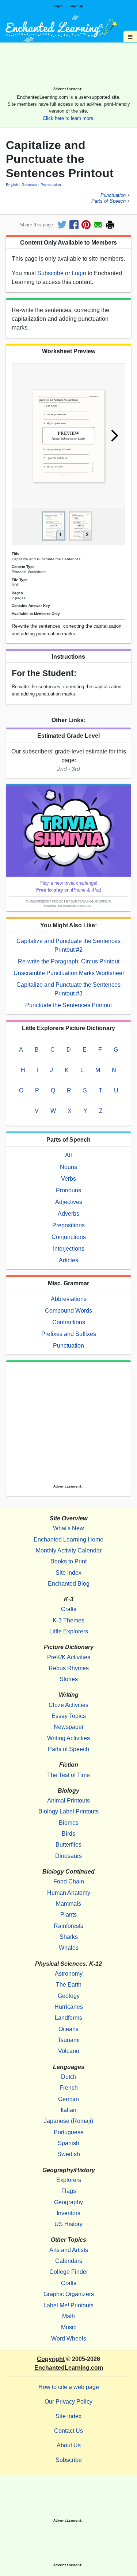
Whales (69, 1948)
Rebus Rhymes (69, 1668)
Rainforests (68, 1926)
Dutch (69, 2077)
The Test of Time (68, 1775)
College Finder (69, 2272)
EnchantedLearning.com (69, 2368)
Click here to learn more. (69, 118)
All (68, 1155)
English (12, 185)
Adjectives (69, 1202)
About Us (69, 2445)
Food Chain (69, 1881)
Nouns (68, 1167)
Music (69, 2327)
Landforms (68, 2018)
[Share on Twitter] (62, 225)
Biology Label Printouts (68, 1811)
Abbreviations (69, 1299)
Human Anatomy (69, 1893)
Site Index (68, 1573)
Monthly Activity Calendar (69, 1550)
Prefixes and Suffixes (69, 1334)
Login (58, 6)
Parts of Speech (109, 201)
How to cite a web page (69, 2387)
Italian (68, 2110)
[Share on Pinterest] (86, 225)
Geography (68, 2202)
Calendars (69, 2261)
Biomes (69, 1823)
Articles (68, 1260)
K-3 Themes (68, 1620)
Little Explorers (69, 1631)
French (69, 2088)
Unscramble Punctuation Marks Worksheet (69, 973)
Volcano (69, 2051)
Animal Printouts (68, 1801)
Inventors (68, 2213)
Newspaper (69, 1727)
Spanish (68, 2143)
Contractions (69, 1322)
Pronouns (68, 1190)
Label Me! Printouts (68, 2305)
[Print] (110, 225)
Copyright (51, 2359)
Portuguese (69, 2132)
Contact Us (68, 2431)
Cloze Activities (68, 1705)
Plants (68, 1915)
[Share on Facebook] (74, 225)
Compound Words (68, 1311)
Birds (68, 1834)
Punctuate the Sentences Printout (68, 1005)
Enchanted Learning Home (68, 1540)
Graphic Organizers (69, 2294)
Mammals (68, 1904)
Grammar (29, 185)
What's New (68, 1528)
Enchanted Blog (69, 1584)
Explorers (69, 2180)
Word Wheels (69, 2339)
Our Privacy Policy (68, 2402)
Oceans (68, 2029)
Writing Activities (68, 1738)
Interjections (69, 1249)
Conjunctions (69, 1237)
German (68, 2099)
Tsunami (69, 2040)
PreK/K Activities (69, 1657)
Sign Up (76, 6)
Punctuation (51, 185)
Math (68, 2316)
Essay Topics (69, 1716)
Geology (69, 1996)
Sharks (69, 1937)
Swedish (69, 2154)
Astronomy (69, 1974)
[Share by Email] (98, 225)
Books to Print (68, 1561)
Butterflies (68, 1845)
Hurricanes (69, 2007)
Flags (69, 2191)
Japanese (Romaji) (68, 2121)
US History (68, 2224)
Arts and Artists (69, 2250)
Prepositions (68, 1225)
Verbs (68, 1179)
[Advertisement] (68, 67)
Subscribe (50, 273)
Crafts (69, 1609)
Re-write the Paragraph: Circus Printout (69, 961)
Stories (69, 1679)
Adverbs (68, 1214)
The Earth (69, 1985)
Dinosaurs (68, 1856)
